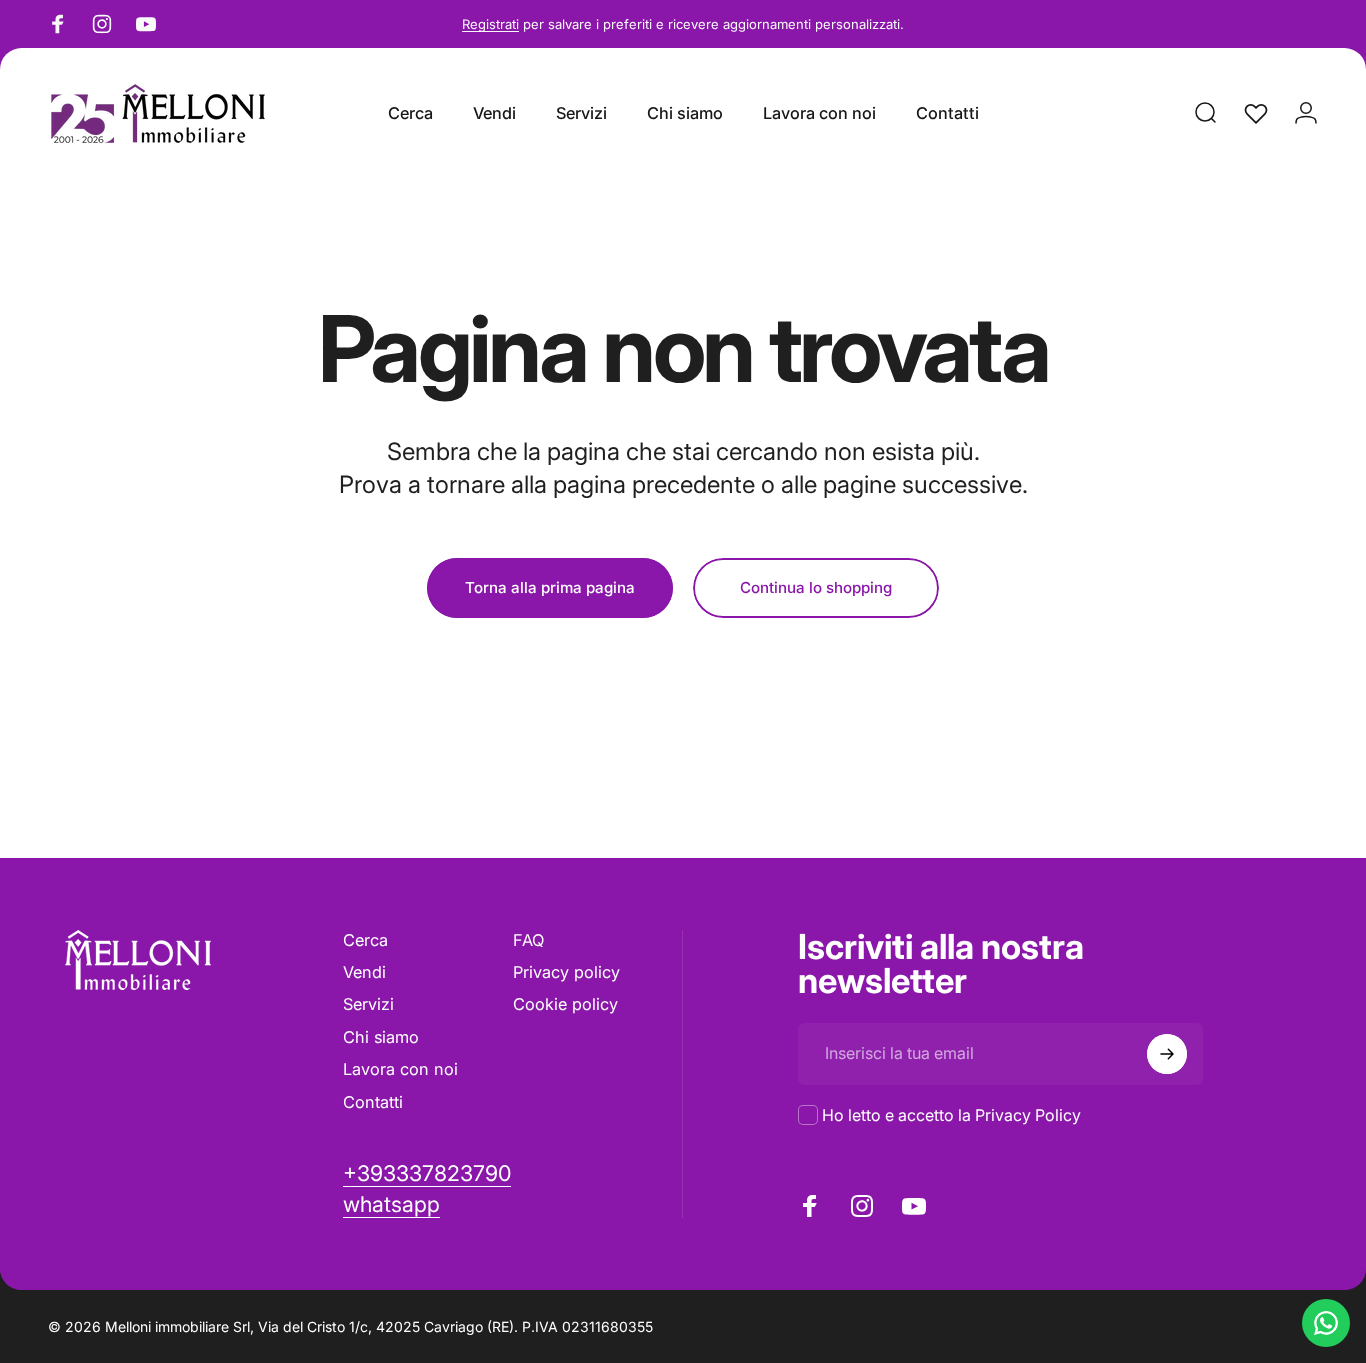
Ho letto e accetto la (951, 1115)
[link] (391, 1204)
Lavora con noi (400, 1069)
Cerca (365, 940)
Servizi (368, 1004)
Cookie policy (565, 1004)
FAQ (528, 940)
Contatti (373, 1102)
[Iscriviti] (1167, 1054)
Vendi (364, 972)
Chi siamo (381, 1037)
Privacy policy (566, 972)
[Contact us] (1326, 1323)
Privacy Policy (1028, 1115)
